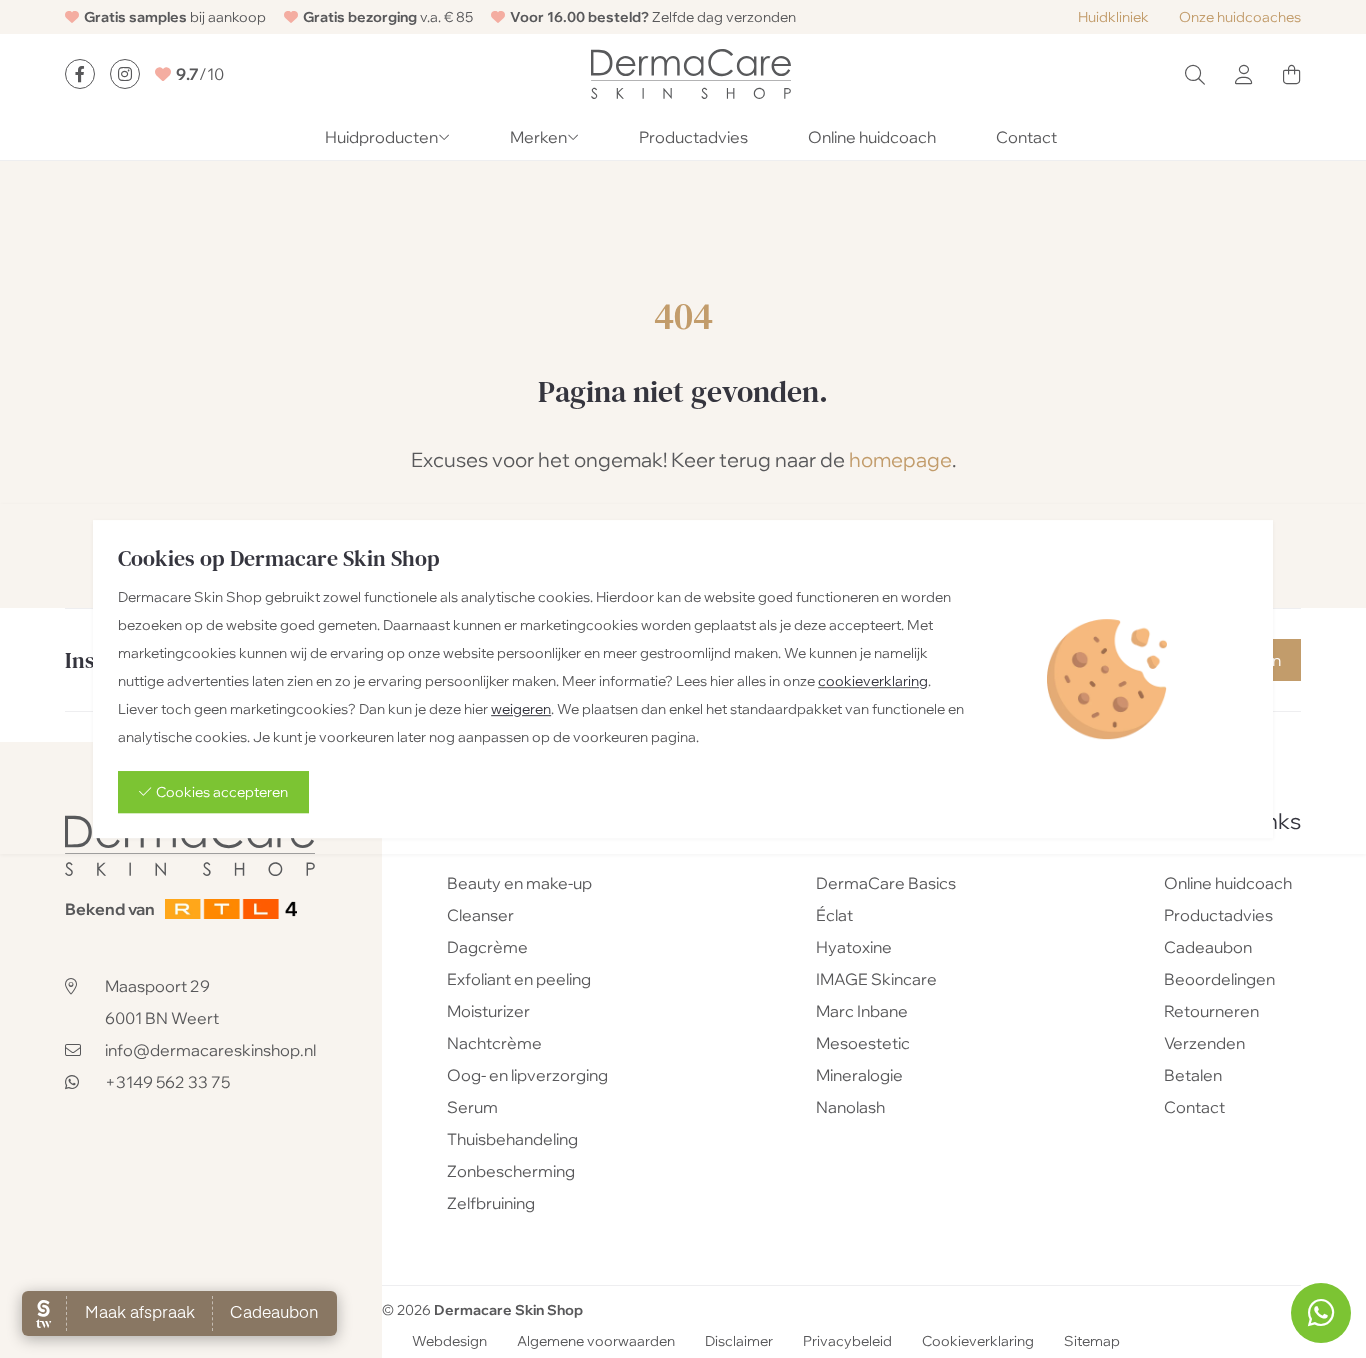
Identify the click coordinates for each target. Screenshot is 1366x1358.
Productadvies (693, 137)
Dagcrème (487, 947)
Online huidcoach (872, 137)
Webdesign (449, 1342)
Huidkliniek (1113, 17)
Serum (472, 1107)
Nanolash (850, 1107)
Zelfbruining (491, 1203)
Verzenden (1204, 1043)
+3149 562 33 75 (167, 1082)
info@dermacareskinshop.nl (210, 1050)
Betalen (1193, 1075)
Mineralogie (859, 1075)
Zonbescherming (511, 1171)
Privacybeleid (847, 1342)
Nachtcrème (494, 1043)
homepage (900, 459)
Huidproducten (381, 137)
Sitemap (1092, 1342)
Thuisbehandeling (512, 1139)
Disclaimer (739, 1342)
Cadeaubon (1208, 947)
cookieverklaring (873, 681)
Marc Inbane (862, 1011)
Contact (1026, 137)
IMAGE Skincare (876, 979)
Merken (538, 137)
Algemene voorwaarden (596, 1342)
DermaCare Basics (886, 883)
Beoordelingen (1219, 979)
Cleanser (480, 915)
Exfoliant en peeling (519, 979)
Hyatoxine (854, 947)
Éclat (834, 915)
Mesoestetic (863, 1043)
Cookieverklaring (978, 1342)
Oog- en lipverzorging (527, 1075)
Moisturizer (488, 1011)
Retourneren (1211, 1011)
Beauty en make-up (519, 883)
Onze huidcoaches (1240, 17)
